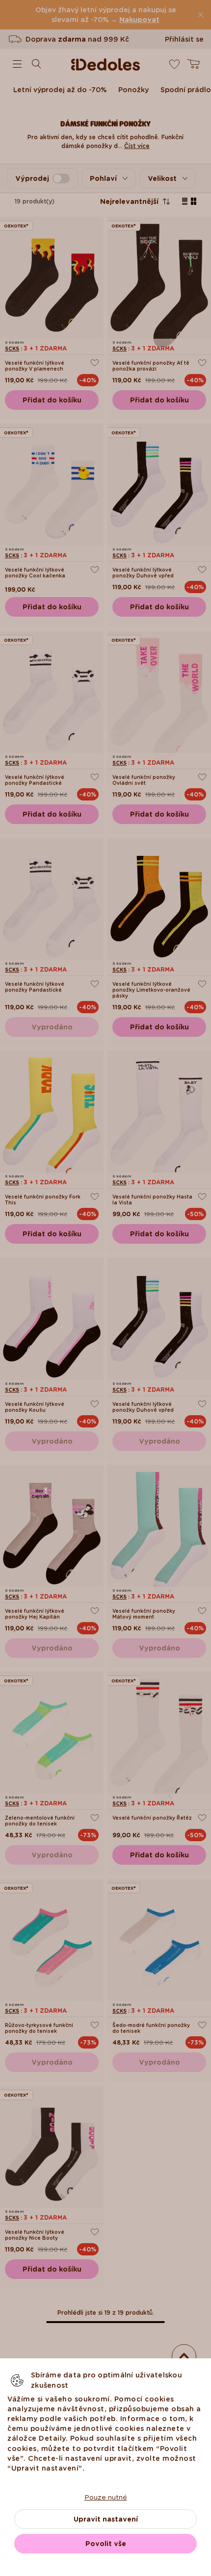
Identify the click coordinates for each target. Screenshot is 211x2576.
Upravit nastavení (106, 2519)
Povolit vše (106, 2544)
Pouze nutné (106, 2497)
